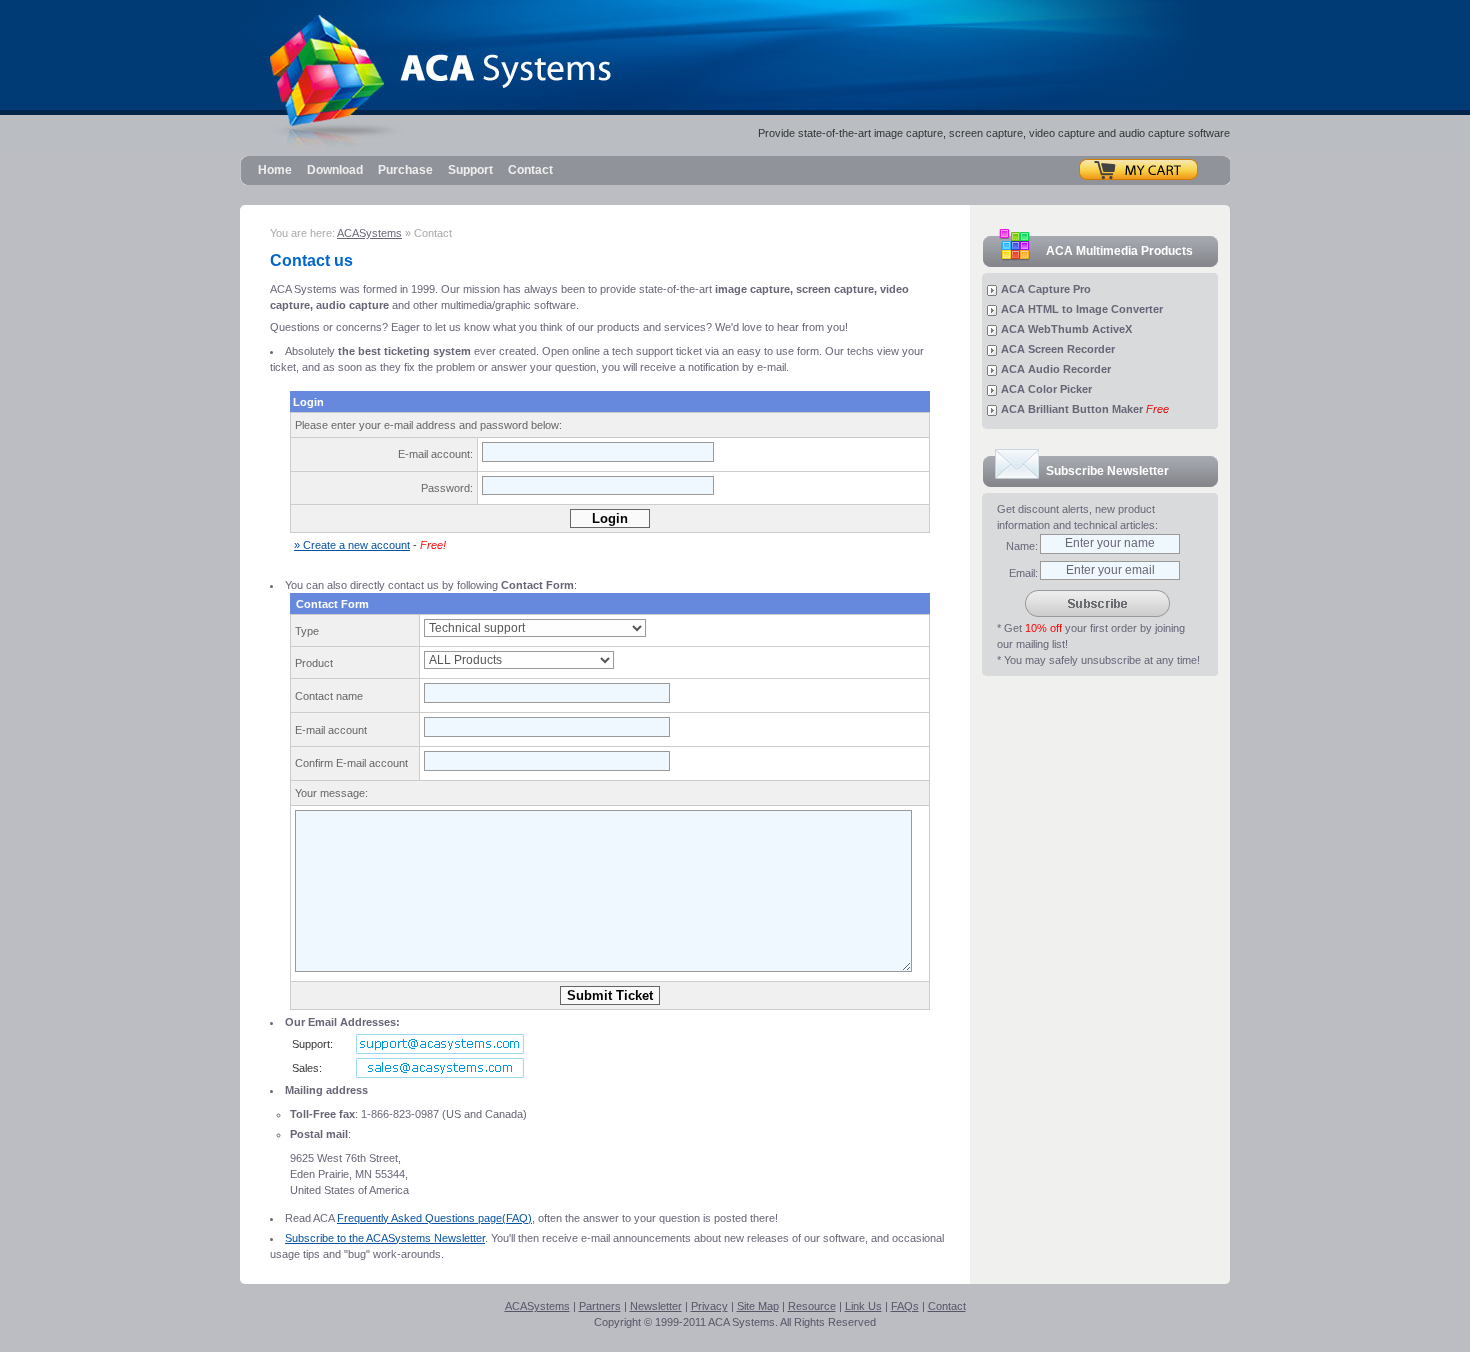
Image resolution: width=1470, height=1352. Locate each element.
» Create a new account (352, 545)
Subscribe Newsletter (1107, 471)
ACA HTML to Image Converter (1082, 309)
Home (275, 170)
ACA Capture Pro (1046, 289)
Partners (600, 1306)
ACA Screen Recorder (1058, 349)
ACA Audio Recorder (1056, 369)
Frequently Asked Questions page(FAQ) (434, 1218)
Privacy (709, 1306)
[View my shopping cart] (1138, 169)
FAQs (905, 1306)
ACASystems (369, 233)
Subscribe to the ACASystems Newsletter (385, 1238)
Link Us (863, 1306)
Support (470, 170)
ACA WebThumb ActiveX (1066, 329)
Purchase (405, 170)
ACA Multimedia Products (1119, 251)
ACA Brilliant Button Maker (1085, 409)
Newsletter (656, 1306)
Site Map (758, 1306)
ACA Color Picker (1046, 389)
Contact (530, 170)
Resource (812, 1306)
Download (335, 170)
